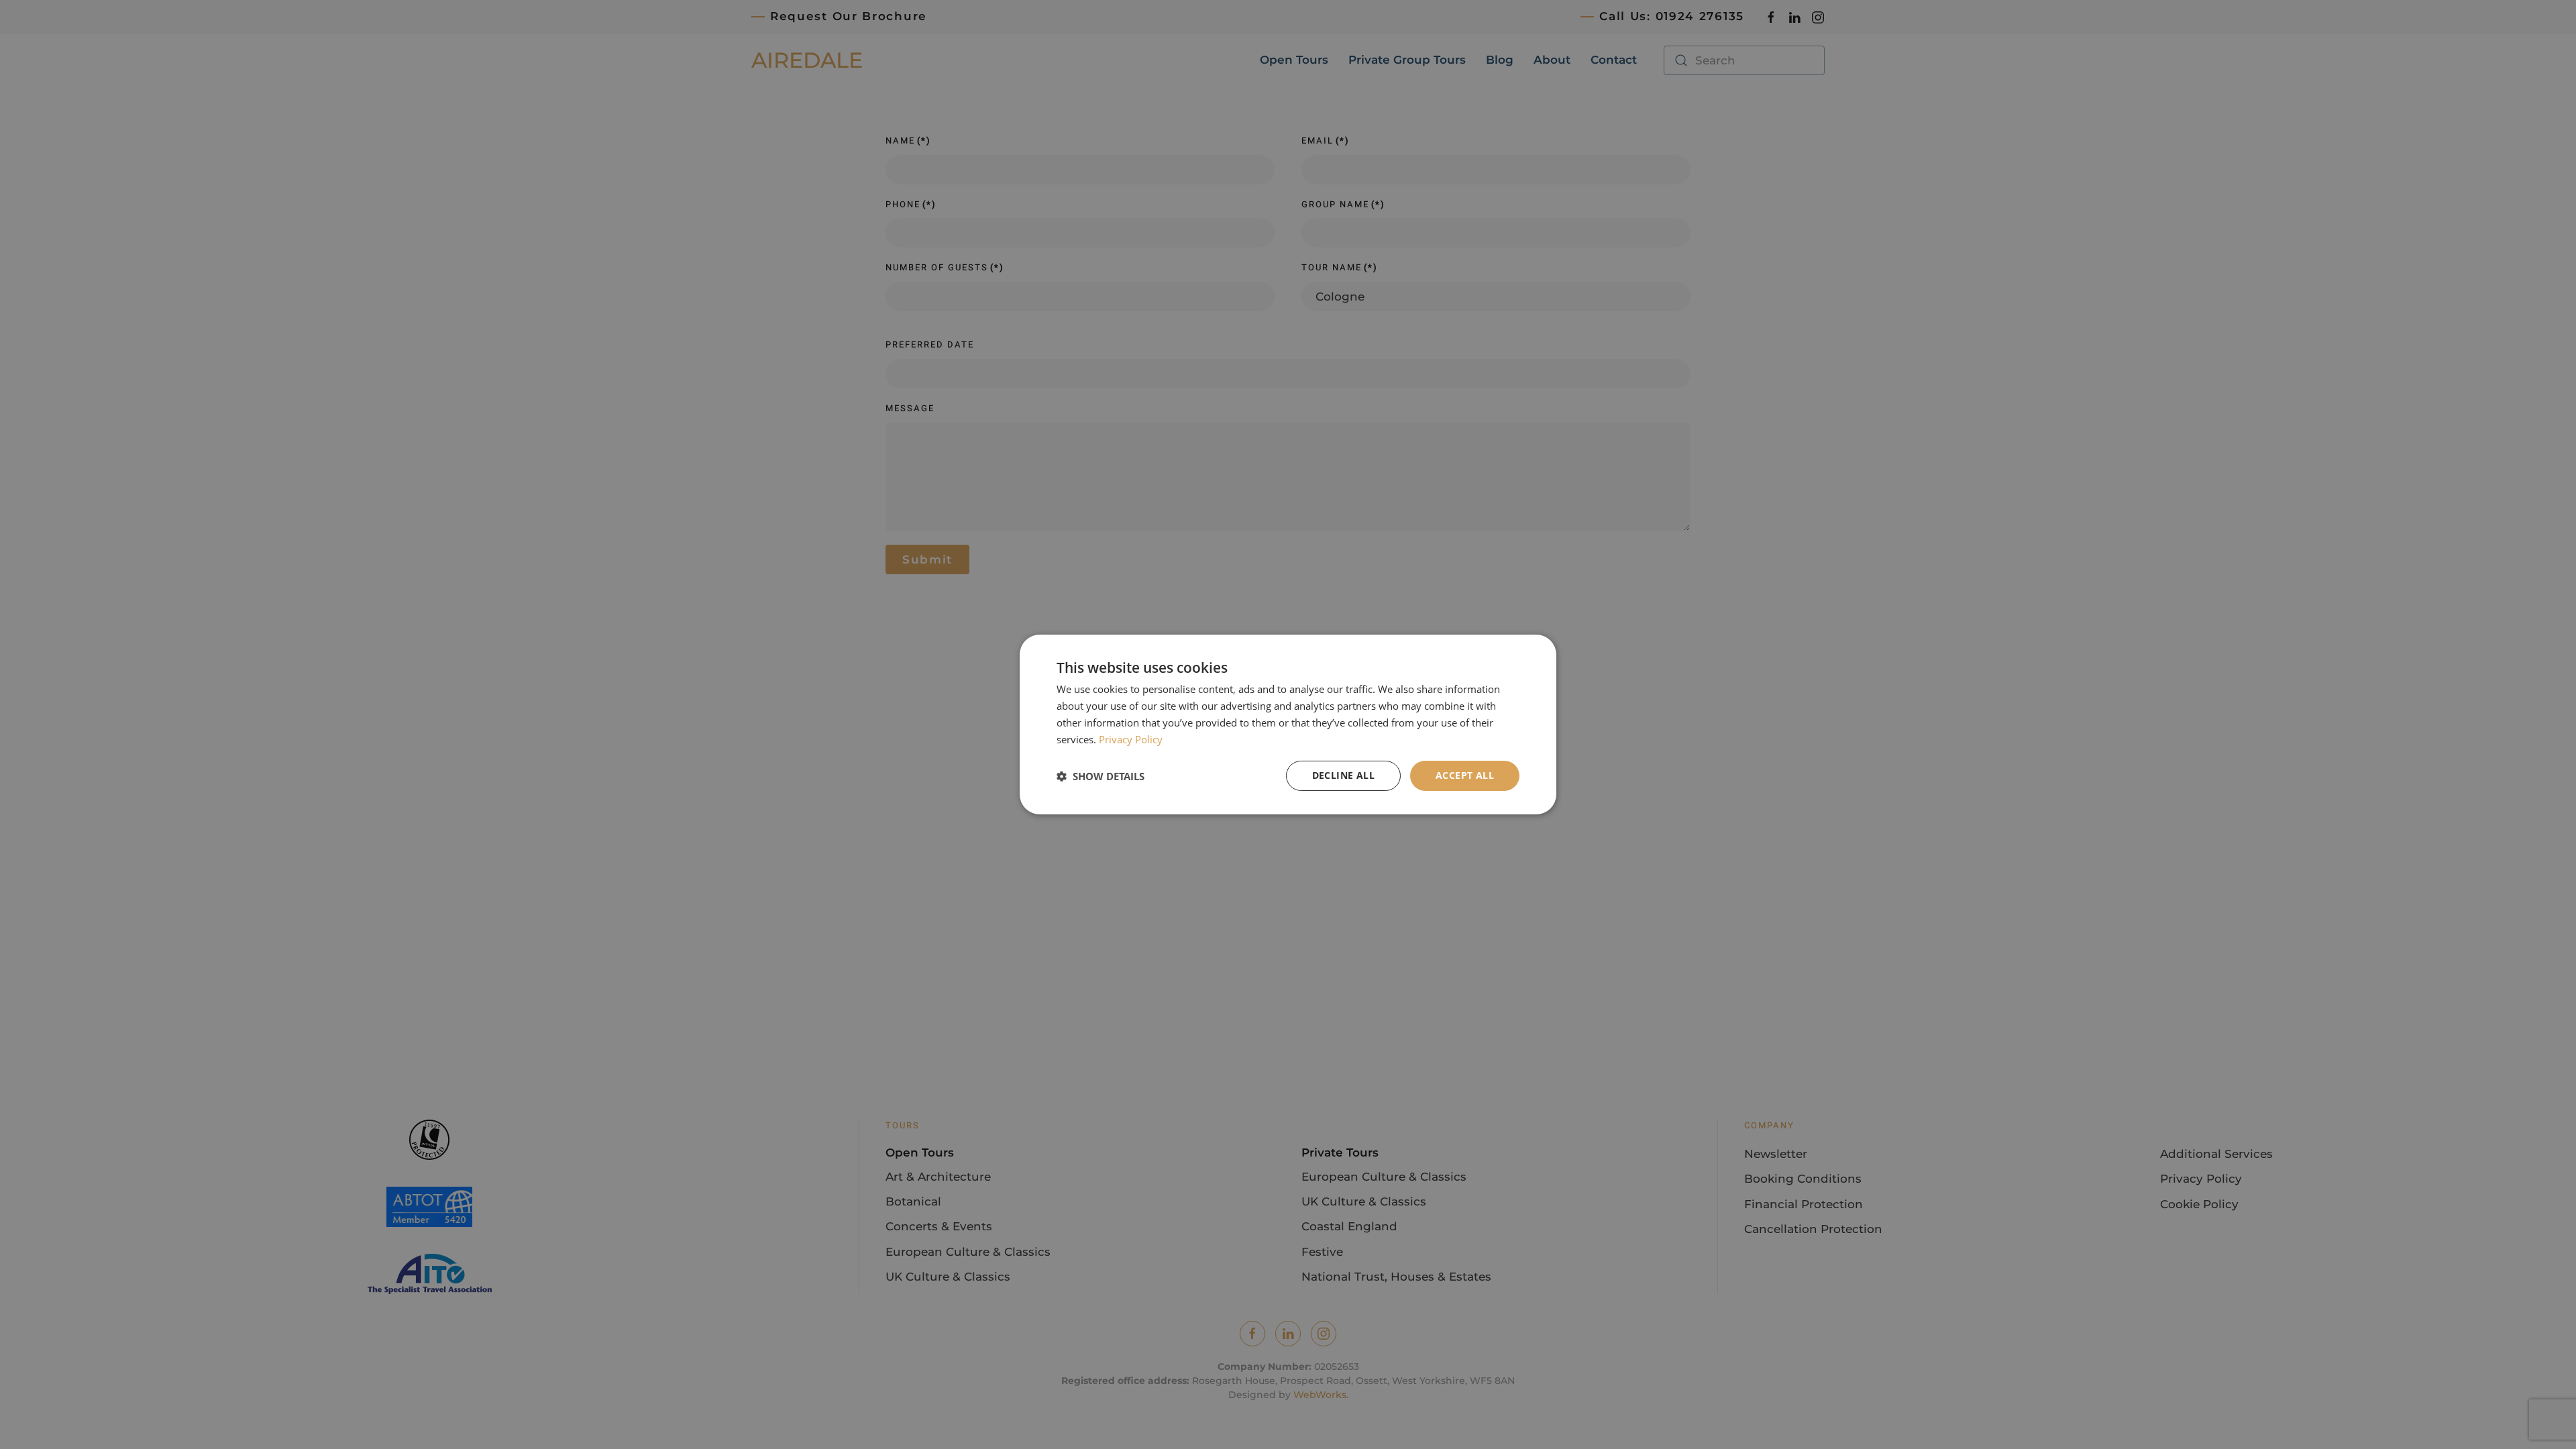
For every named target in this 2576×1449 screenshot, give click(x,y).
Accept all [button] (1465, 775)
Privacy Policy (1131, 739)
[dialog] (1288, 724)
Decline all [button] (1343, 775)
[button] (1101, 776)
